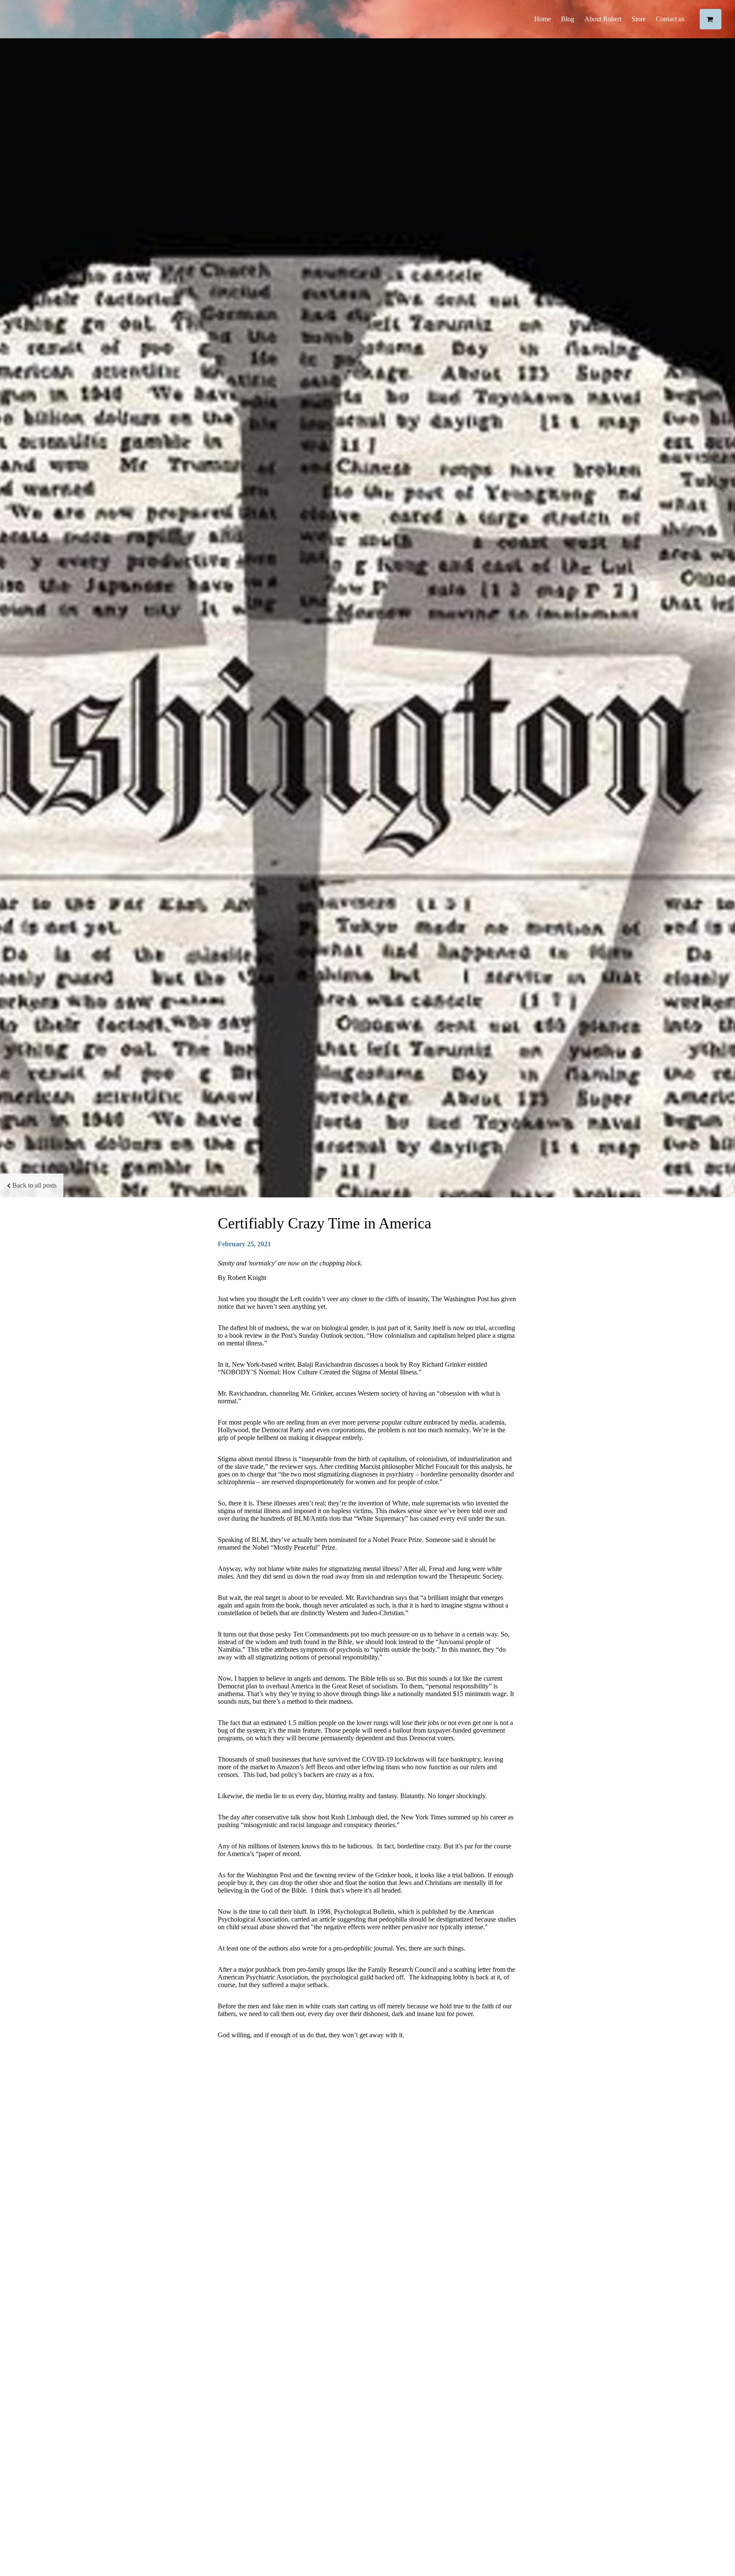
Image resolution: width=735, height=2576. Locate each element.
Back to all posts (34, 1185)
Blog (568, 19)
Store (639, 19)
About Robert (603, 19)
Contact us (670, 19)
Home (543, 19)
